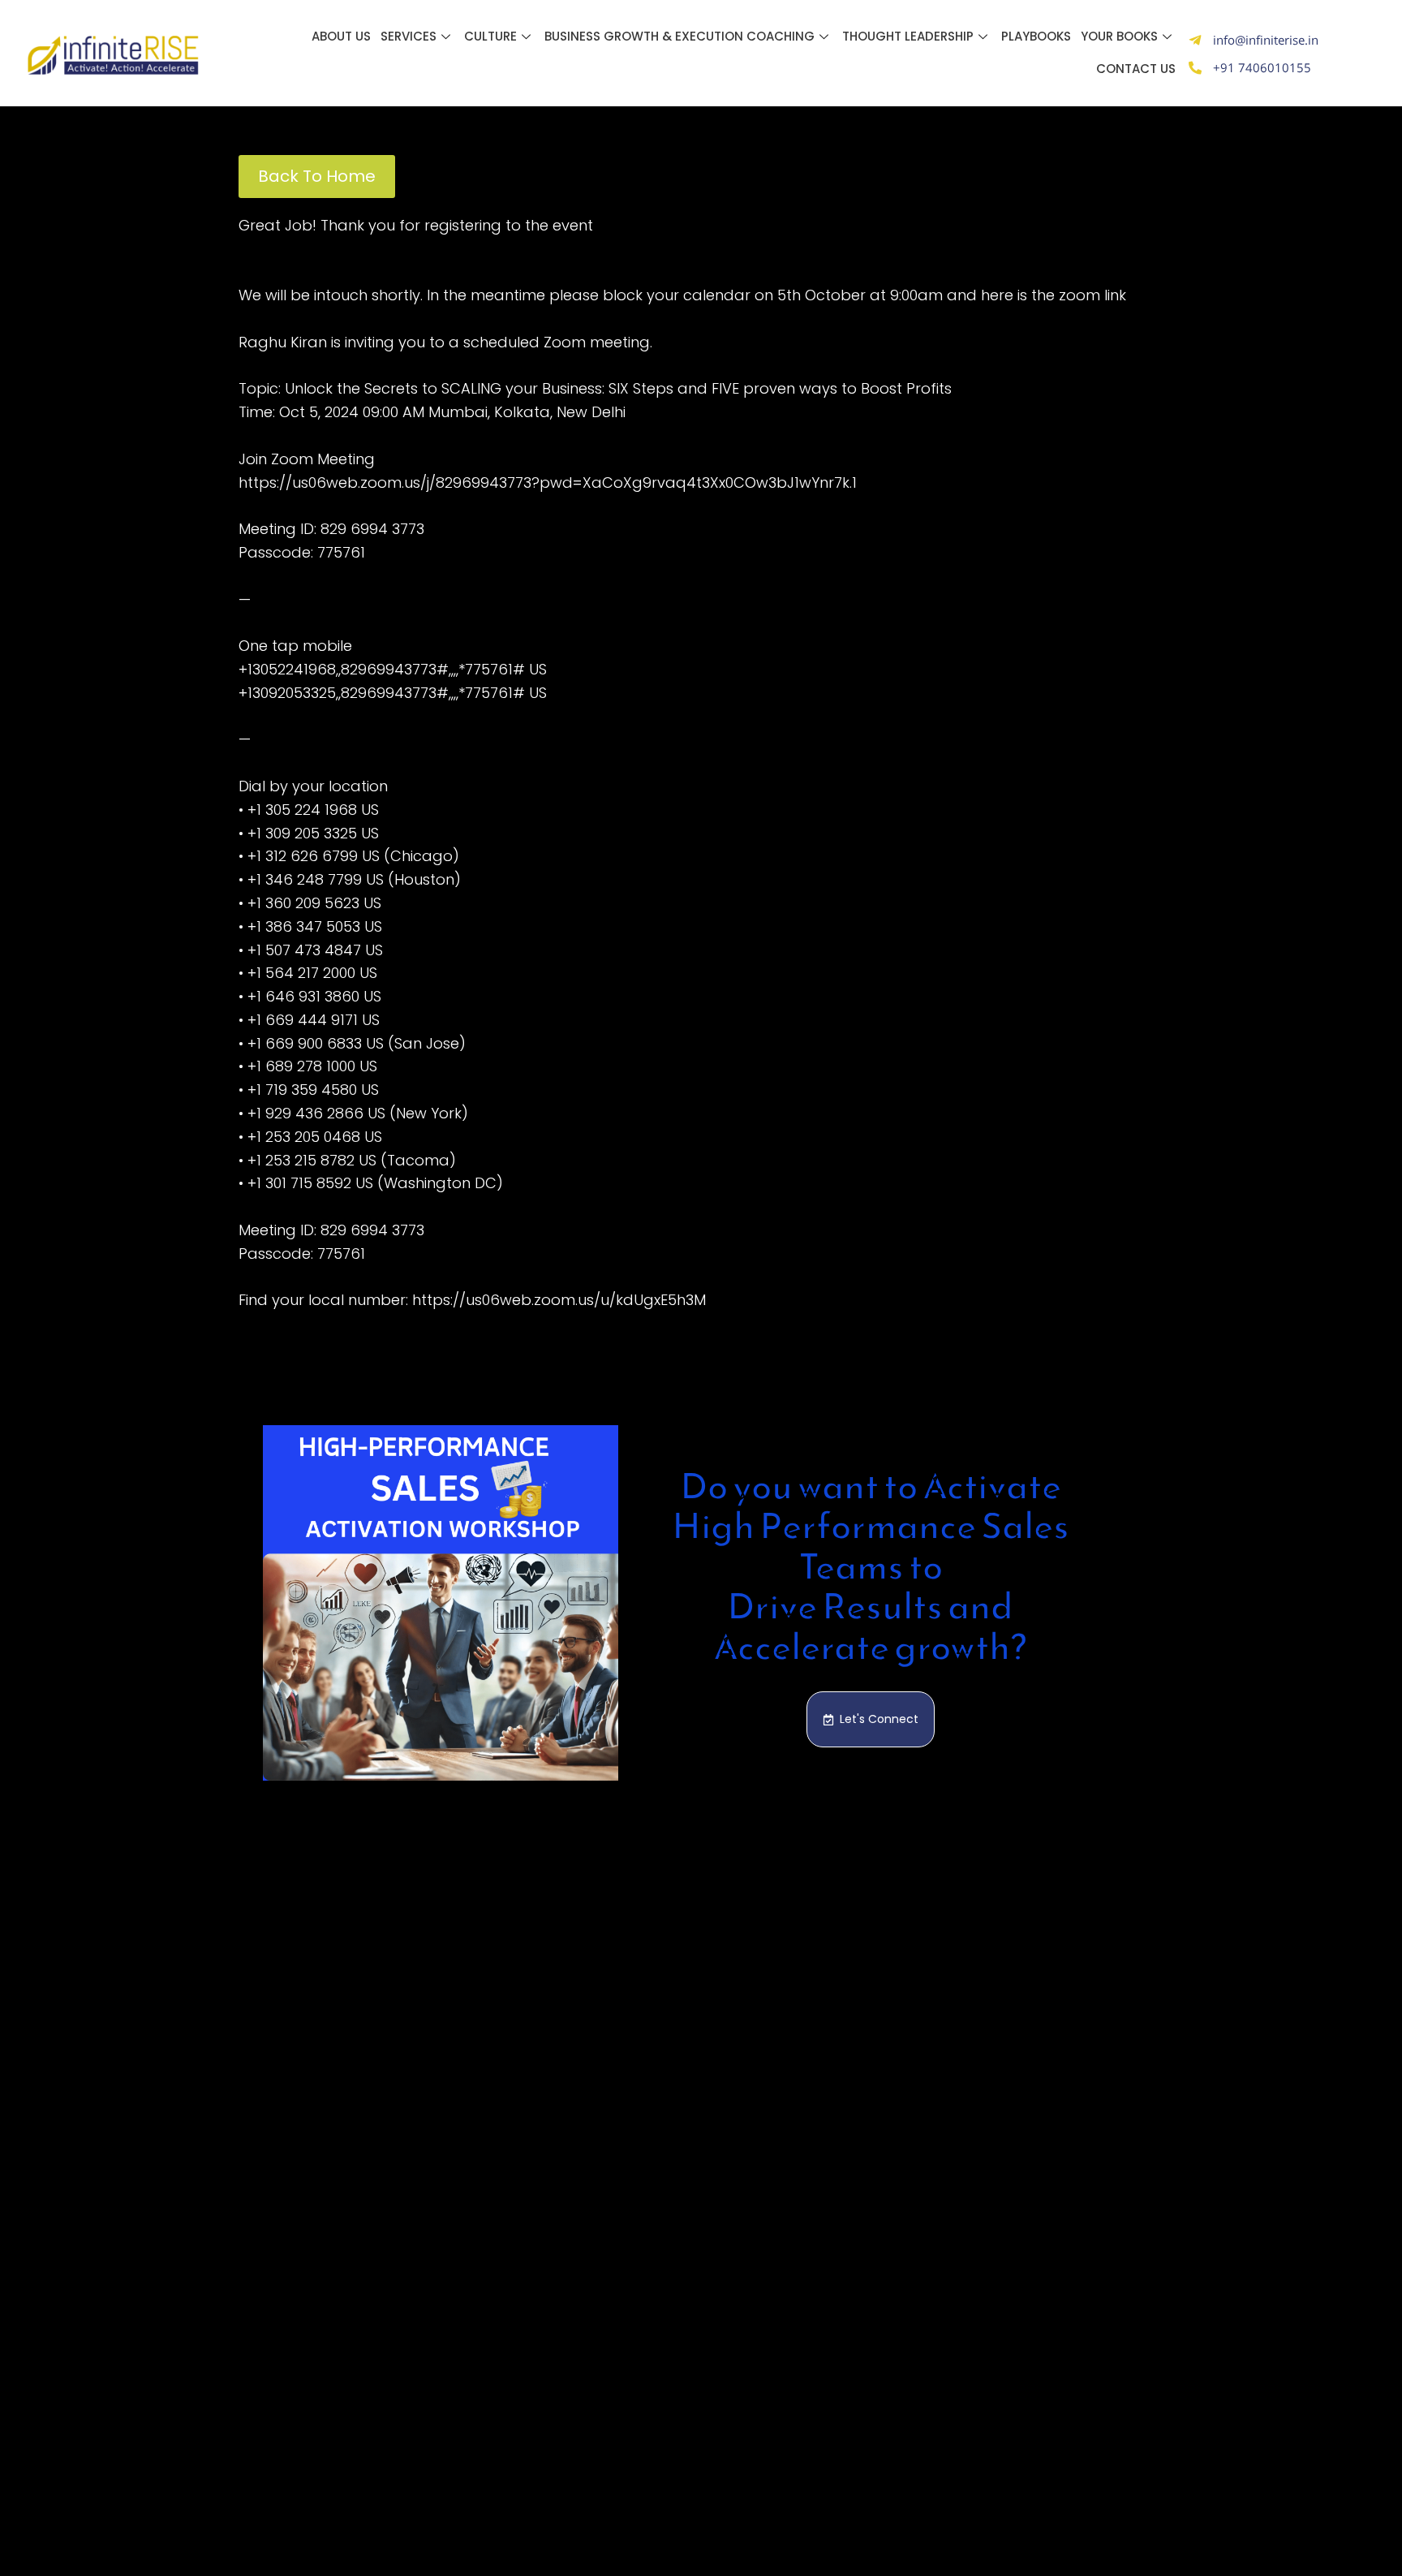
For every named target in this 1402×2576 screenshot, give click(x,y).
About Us (341, 36)
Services (409, 36)
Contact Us (1136, 69)
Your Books (1119, 36)
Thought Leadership (908, 36)
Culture (490, 36)
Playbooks (1036, 36)
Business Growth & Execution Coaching (679, 36)
